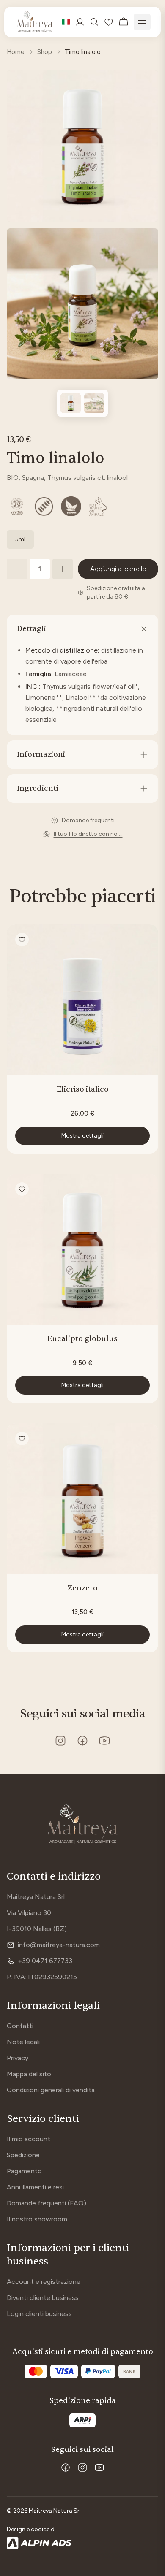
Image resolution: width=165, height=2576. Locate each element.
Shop (45, 52)
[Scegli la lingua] (66, 22)
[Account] (80, 22)
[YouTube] (99, 2468)
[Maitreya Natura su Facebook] (82, 1741)
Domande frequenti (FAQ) (47, 2203)
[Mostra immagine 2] (94, 403)
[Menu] (142, 22)
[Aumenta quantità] (63, 569)
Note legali (23, 2042)
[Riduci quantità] (17, 569)
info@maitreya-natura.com (59, 1945)
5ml (20, 539)
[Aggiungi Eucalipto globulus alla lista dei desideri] (22, 1189)
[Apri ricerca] (94, 22)
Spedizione (23, 2155)
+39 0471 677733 (45, 1961)
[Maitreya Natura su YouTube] (104, 1741)
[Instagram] (82, 2468)
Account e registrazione (44, 2282)
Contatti (20, 2026)
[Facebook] (66, 2468)
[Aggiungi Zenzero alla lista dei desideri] (22, 1438)
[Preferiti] (109, 22)
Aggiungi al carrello (118, 569)
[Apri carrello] (124, 22)
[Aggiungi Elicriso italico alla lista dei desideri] (22, 940)
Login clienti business (39, 2314)
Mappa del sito (29, 2074)
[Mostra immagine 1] (71, 403)
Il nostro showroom (37, 2219)
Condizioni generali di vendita (51, 2090)
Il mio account (29, 2139)
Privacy (18, 2058)
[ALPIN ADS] (82, 2543)
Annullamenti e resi (35, 2187)
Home (16, 52)
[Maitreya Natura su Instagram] (60, 1741)
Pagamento (24, 2171)
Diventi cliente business (43, 2298)
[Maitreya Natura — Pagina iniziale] (35, 22)
